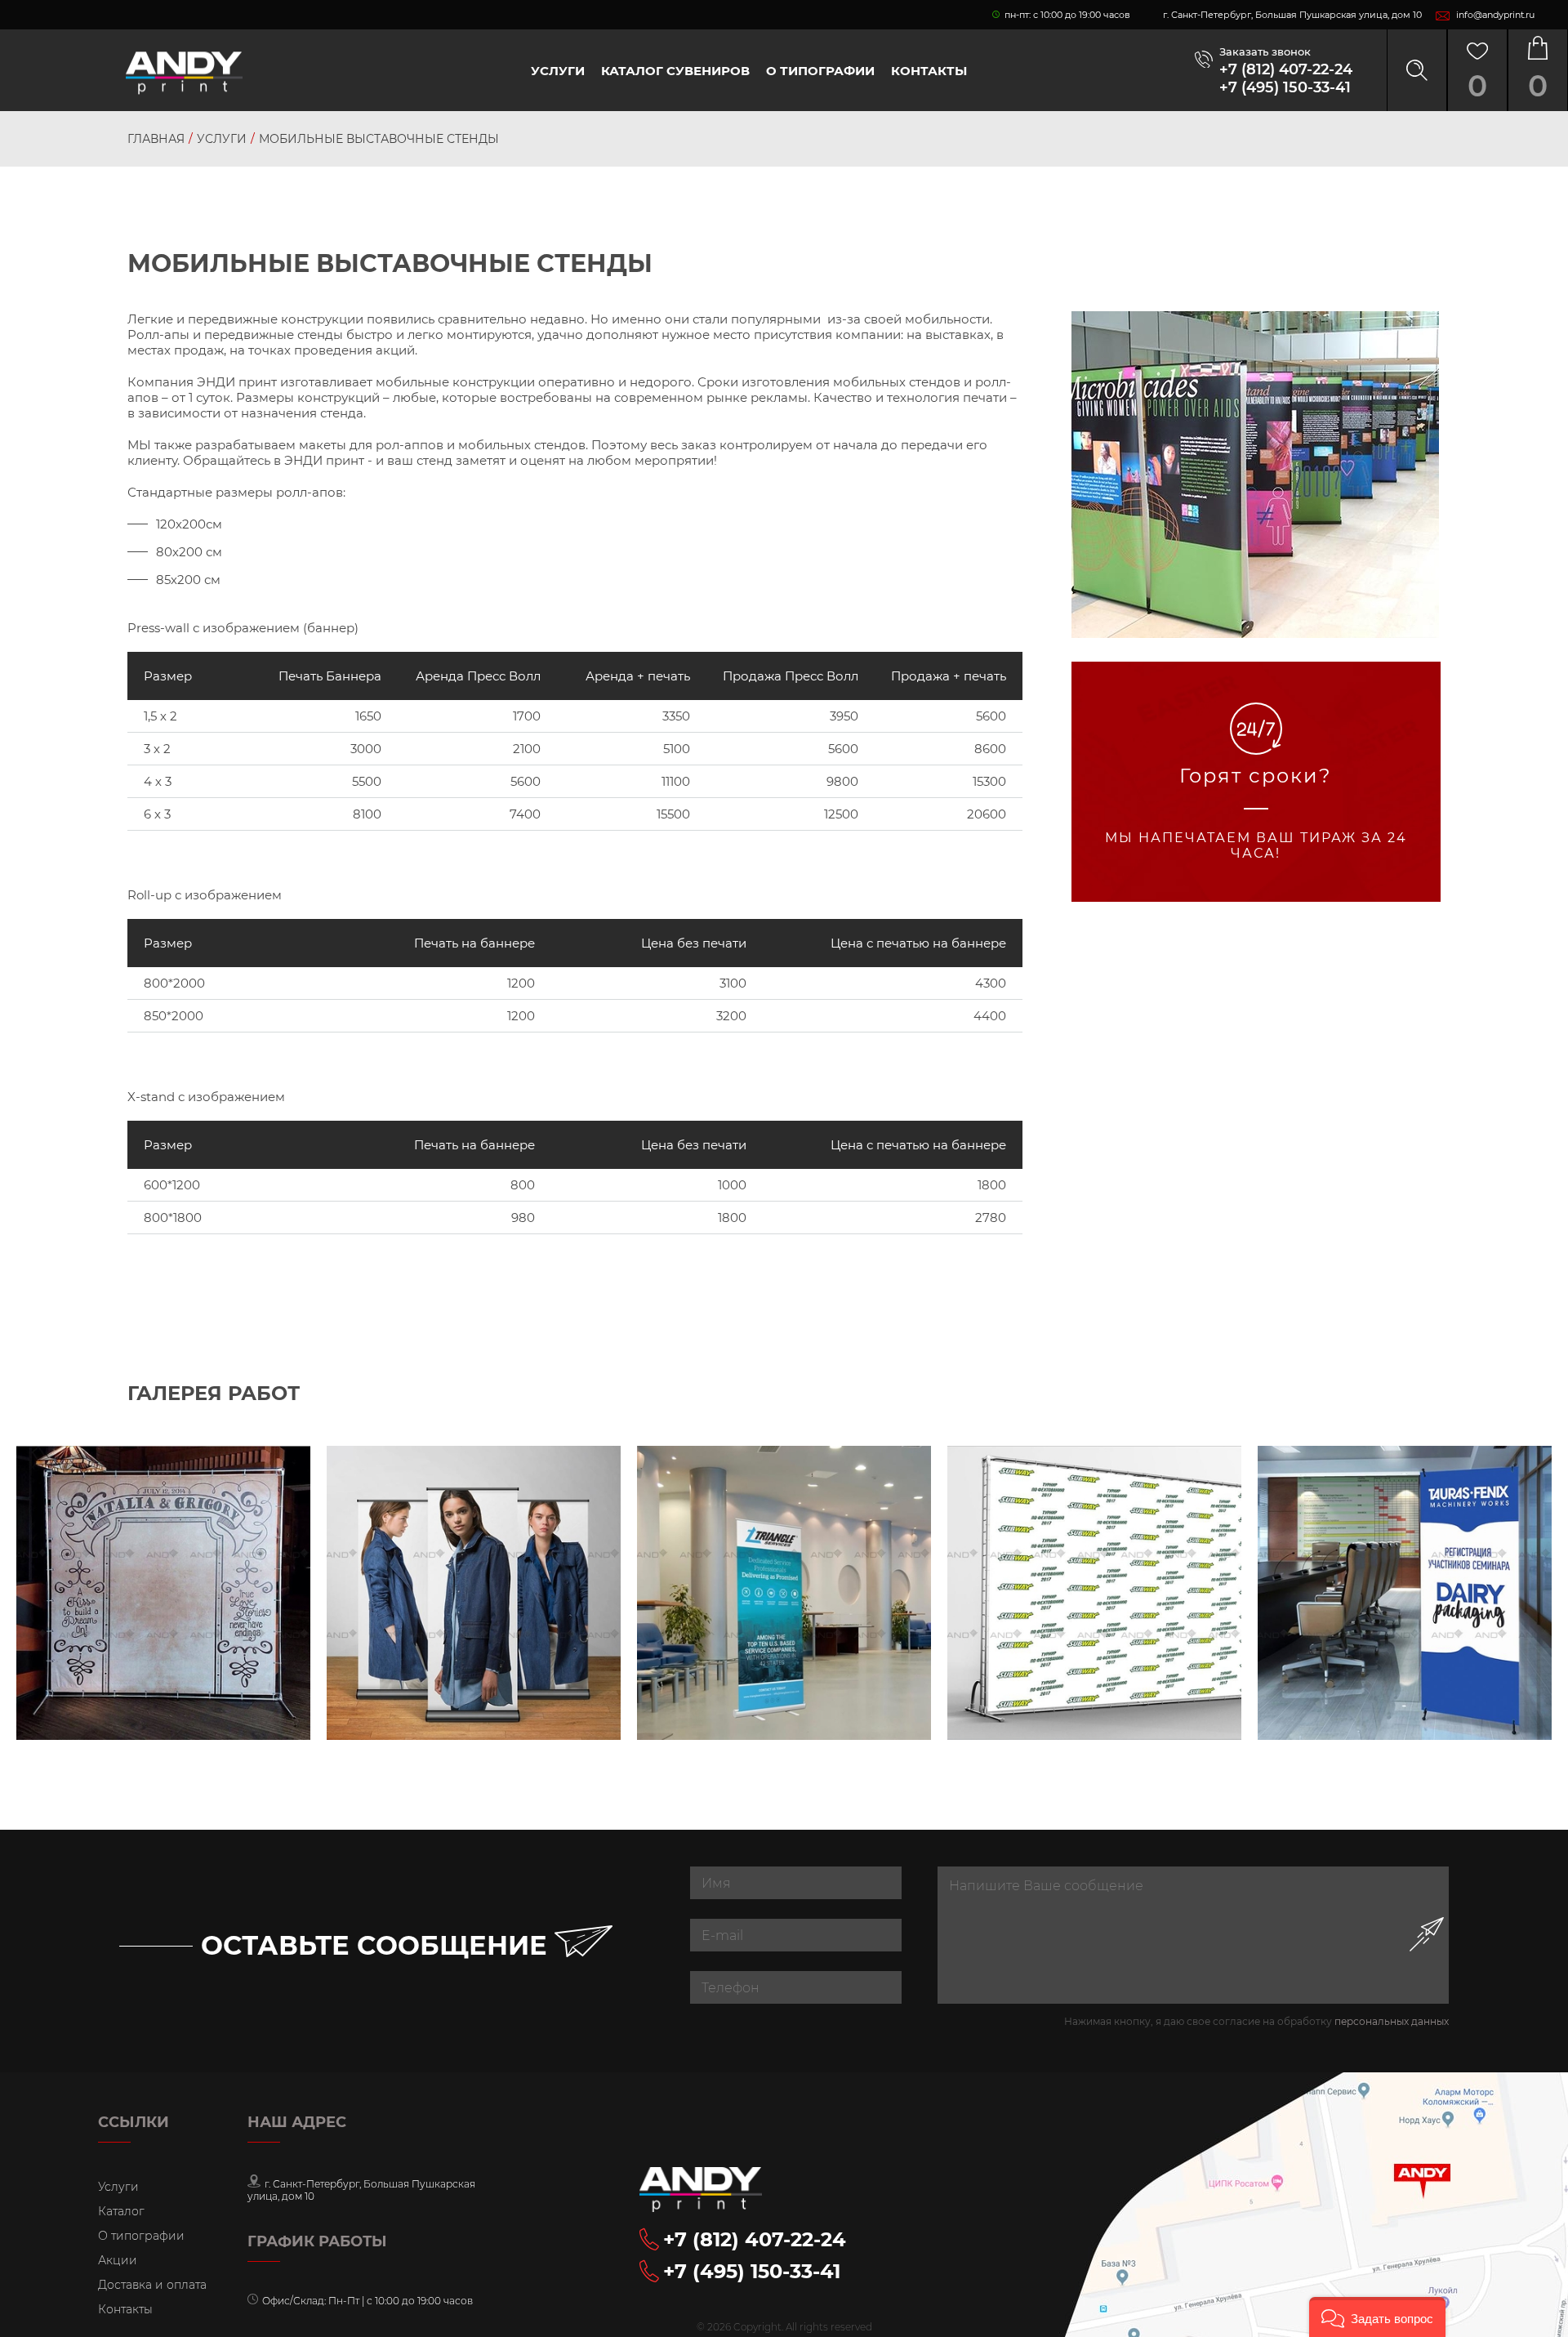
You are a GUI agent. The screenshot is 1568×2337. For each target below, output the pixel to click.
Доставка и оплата (152, 2285)
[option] (163, 1593)
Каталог (121, 2211)
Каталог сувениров (675, 71)
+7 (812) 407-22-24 (1286, 69)
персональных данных (1392, 2021)
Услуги (558, 71)
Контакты (929, 71)
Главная (156, 139)
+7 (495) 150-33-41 (1285, 87)
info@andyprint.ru (1495, 15)
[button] (1377, 2317)
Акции (118, 2260)
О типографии (820, 71)
